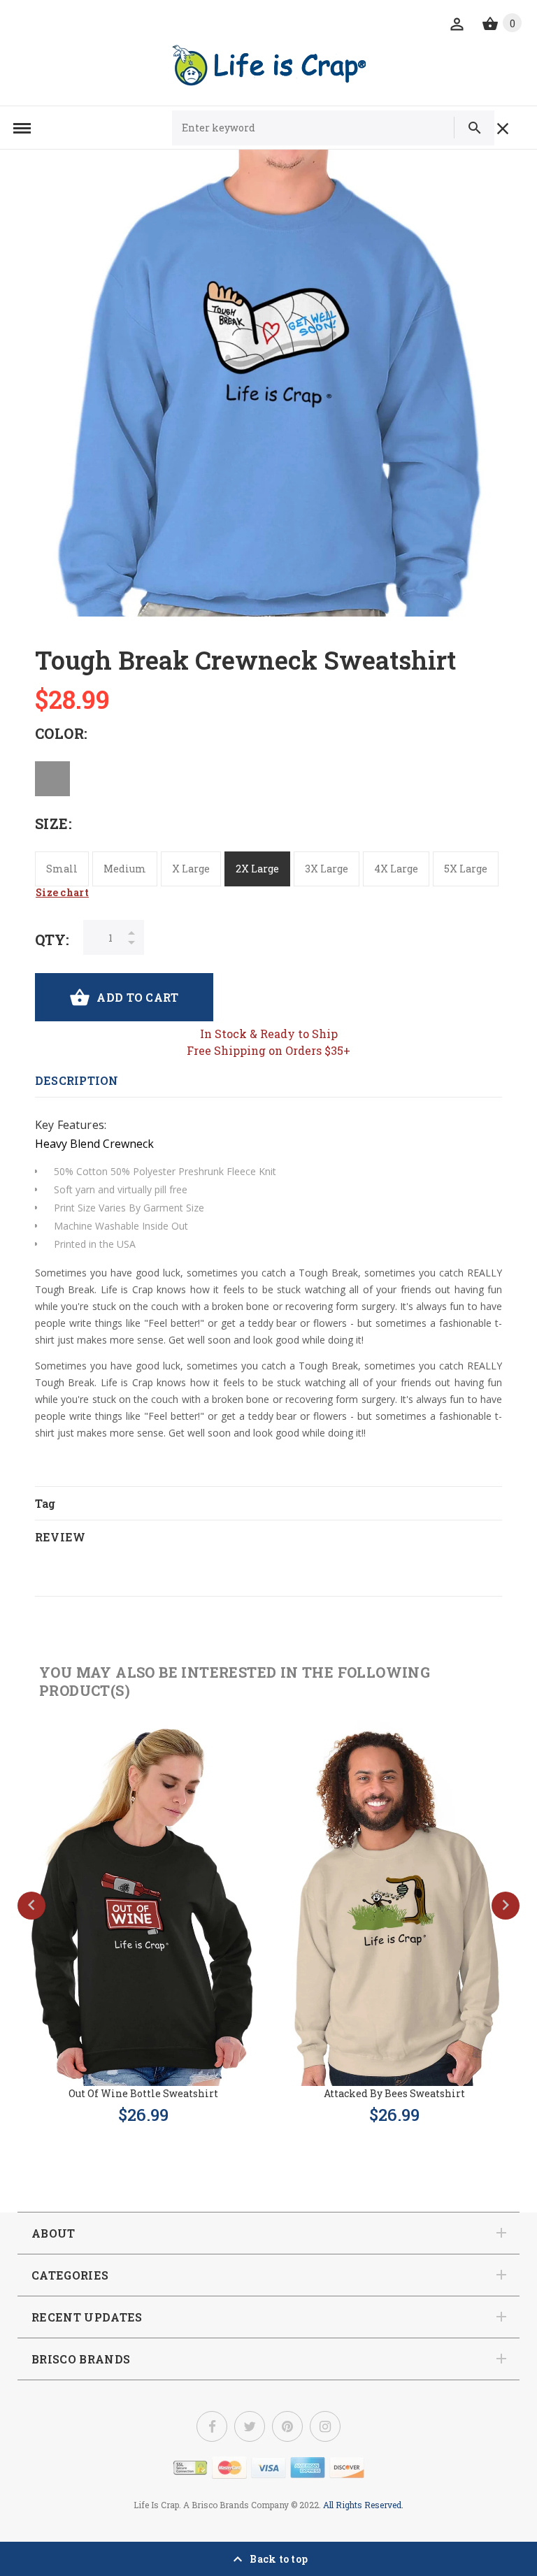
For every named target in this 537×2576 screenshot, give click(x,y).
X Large (191, 869)
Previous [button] (31, 1906)
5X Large (466, 869)
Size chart (62, 892)
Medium (125, 869)
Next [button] (506, 1906)
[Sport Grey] (52, 779)
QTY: (52, 940)
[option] (268, 383)
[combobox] (309, 128)
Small (62, 869)
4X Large (396, 869)
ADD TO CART (137, 997)
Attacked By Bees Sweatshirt (394, 2093)
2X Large (257, 869)
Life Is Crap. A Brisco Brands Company (211, 2505)
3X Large (327, 869)
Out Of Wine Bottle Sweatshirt (143, 2093)
